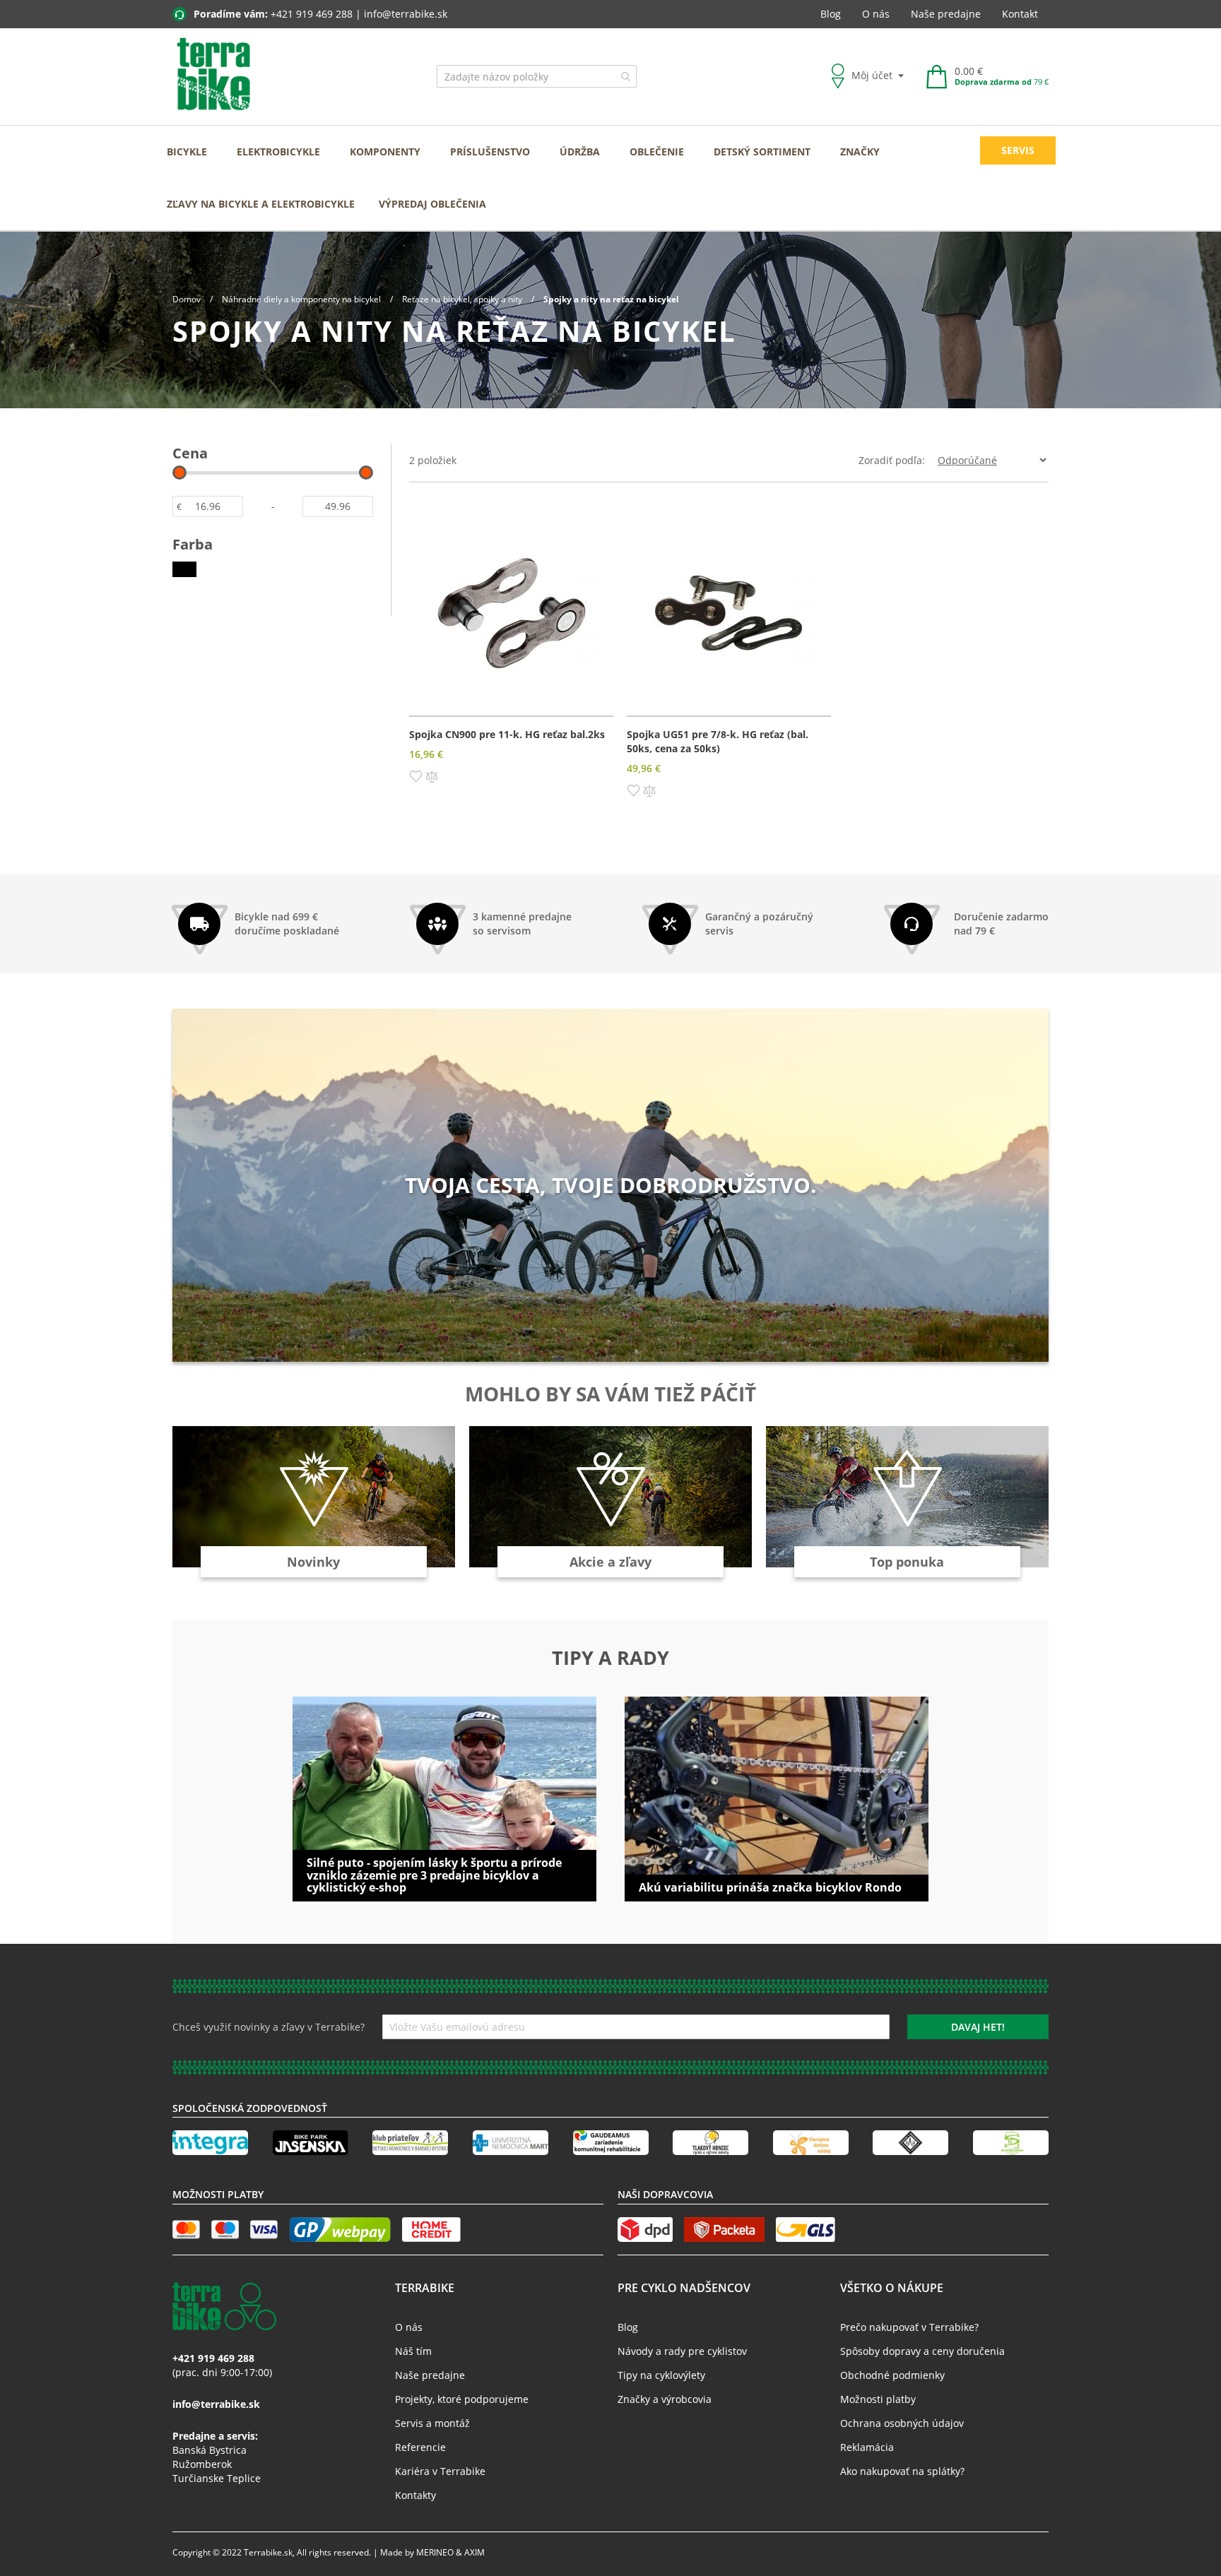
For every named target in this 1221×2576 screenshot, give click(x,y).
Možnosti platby (878, 2399)
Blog (831, 14)
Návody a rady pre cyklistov (682, 2351)
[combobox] (537, 76)
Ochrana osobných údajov (902, 2423)
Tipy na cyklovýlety (661, 2375)
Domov (188, 299)
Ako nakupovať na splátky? (902, 2471)
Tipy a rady (610, 1658)
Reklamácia (867, 2447)
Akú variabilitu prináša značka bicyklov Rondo (770, 1887)
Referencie (420, 2447)
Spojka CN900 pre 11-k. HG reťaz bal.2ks (507, 734)
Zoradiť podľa (890, 460)
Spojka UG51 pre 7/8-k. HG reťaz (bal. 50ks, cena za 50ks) (718, 741)
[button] (416, 776)
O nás (876, 14)
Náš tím (413, 2351)
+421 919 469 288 (312, 14)
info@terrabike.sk (406, 14)
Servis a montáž (432, 2423)
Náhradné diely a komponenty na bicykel (302, 299)
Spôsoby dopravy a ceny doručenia (922, 2351)
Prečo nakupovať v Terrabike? (909, 2327)
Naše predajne (946, 14)
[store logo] (214, 75)
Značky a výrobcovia (665, 2399)
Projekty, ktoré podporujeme (462, 2399)
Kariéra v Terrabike (440, 2471)
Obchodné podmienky (892, 2375)
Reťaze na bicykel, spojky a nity (463, 299)
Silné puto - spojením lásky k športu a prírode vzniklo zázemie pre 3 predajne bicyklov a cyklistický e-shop (434, 1875)
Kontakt (1020, 14)
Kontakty (415, 2495)
